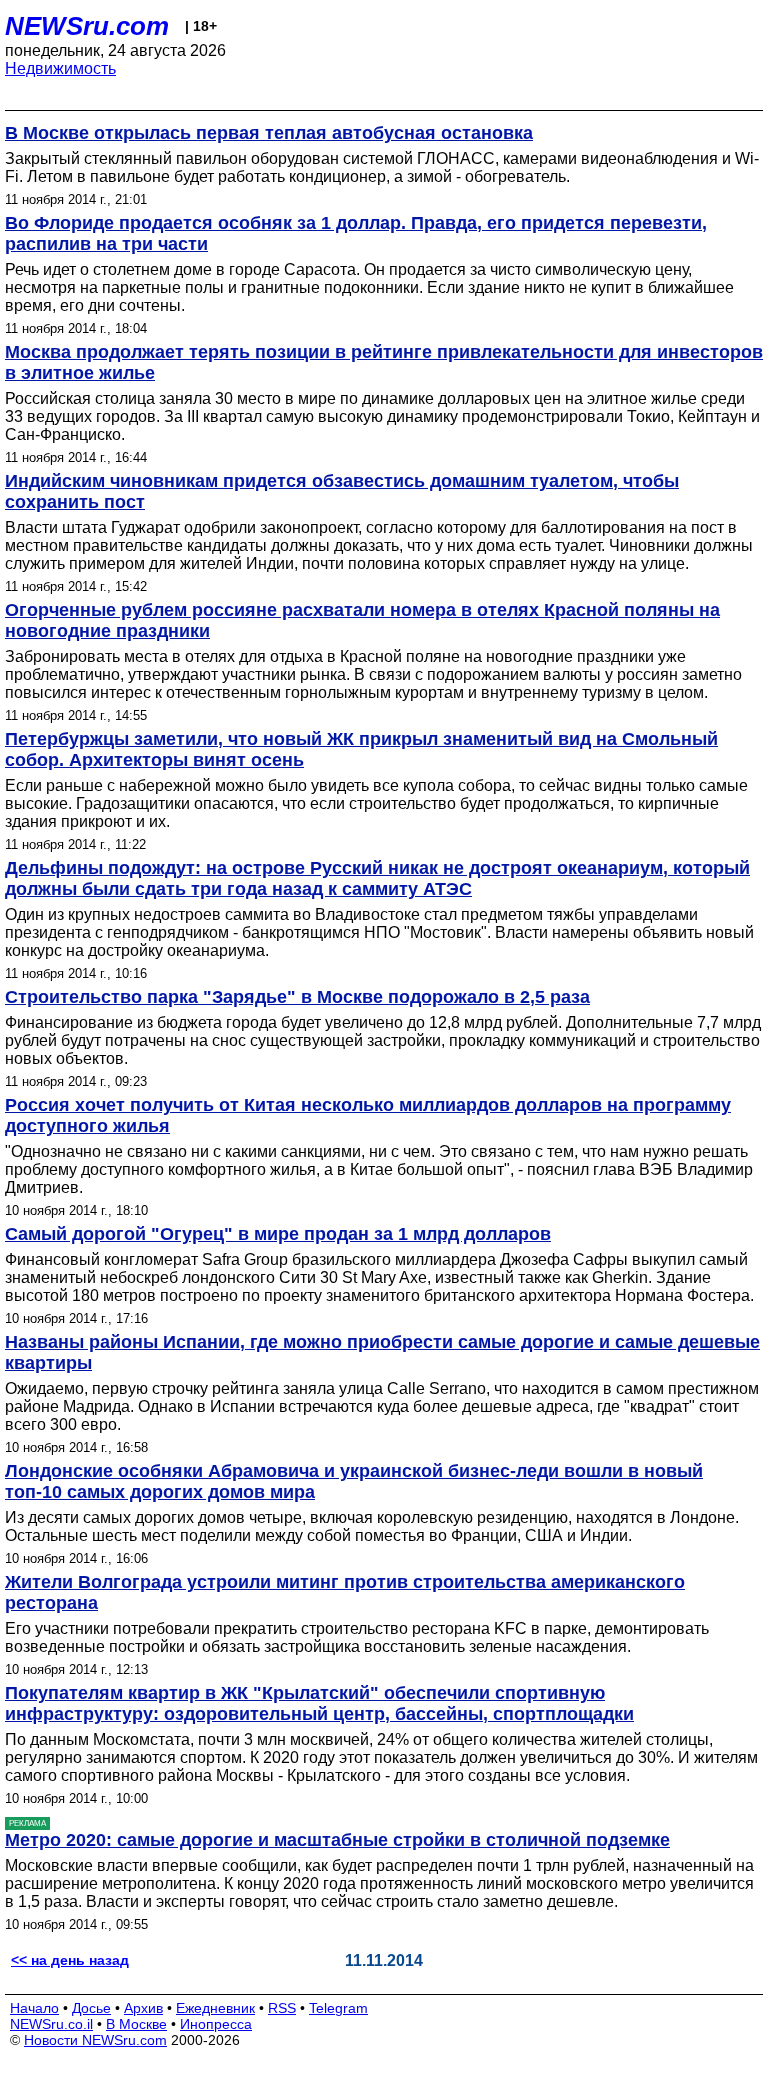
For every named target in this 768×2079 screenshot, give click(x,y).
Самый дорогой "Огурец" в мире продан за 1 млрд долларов (278, 1234)
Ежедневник (215, 2008)
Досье (91, 2008)
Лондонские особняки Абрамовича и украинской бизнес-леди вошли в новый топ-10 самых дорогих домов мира (354, 1481)
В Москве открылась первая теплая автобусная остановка (269, 133)
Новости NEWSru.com (95, 2040)
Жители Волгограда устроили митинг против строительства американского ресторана (345, 1592)
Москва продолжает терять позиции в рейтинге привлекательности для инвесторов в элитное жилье (384, 362)
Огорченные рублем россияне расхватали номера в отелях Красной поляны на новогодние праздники (362, 620)
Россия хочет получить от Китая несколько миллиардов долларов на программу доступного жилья (368, 1115)
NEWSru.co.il (51, 2024)
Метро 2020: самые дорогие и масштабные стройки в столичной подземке (337, 1840)
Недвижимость (60, 68)
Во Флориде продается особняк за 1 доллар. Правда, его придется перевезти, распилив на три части (356, 233)
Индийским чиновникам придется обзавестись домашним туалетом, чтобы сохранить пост (342, 491)
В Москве (136, 2024)
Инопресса (216, 2024)
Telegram (338, 2008)
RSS (282, 2008)
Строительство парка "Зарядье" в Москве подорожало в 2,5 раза (297, 997)
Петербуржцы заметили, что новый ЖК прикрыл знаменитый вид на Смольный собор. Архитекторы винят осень (361, 749)
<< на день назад (70, 1960)
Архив (143, 2008)
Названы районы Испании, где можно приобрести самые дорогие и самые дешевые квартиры (382, 1352)
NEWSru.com (87, 26)
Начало (34, 2008)
